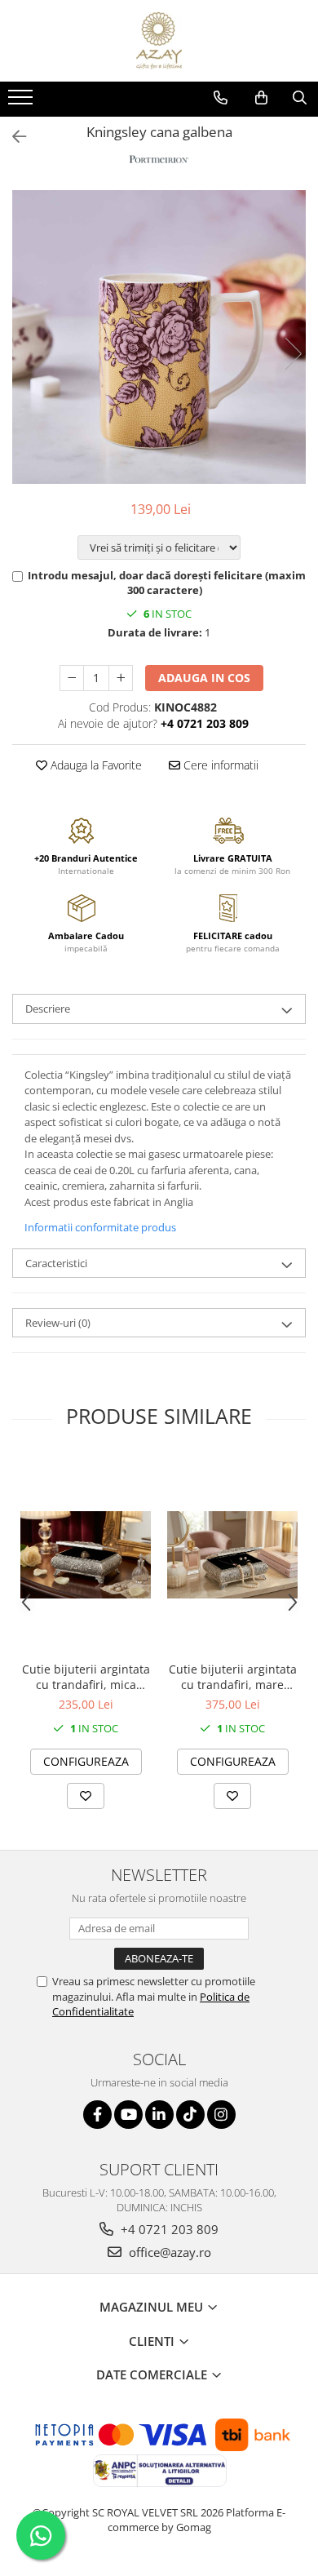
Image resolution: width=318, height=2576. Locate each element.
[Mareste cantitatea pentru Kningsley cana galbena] (121, 678)
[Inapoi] (12, 137)
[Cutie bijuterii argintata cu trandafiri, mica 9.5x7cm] (86, 1555)
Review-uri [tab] (58, 1323)
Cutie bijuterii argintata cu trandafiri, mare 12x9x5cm (233, 1677)
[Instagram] (221, 2115)
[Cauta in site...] (300, 98)
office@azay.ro (168, 2252)
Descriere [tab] (48, 1009)
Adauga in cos (204, 678)
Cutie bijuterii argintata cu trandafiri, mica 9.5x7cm (86, 1677)
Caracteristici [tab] (56, 1263)
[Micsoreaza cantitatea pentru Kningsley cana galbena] (72, 678)
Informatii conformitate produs (100, 1227)
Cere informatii (219, 765)
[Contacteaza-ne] (221, 98)
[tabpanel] (159, 337)
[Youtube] (128, 2115)
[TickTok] (190, 2115)
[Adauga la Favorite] (86, 1796)
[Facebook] (97, 2115)
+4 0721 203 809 (168, 2229)
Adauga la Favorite (95, 765)
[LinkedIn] (159, 2115)
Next (293, 354)
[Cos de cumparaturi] (261, 98)
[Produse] (22, 102)
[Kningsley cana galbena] (159, 337)
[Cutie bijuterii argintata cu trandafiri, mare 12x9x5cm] (232, 1555)
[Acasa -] (159, 41)
